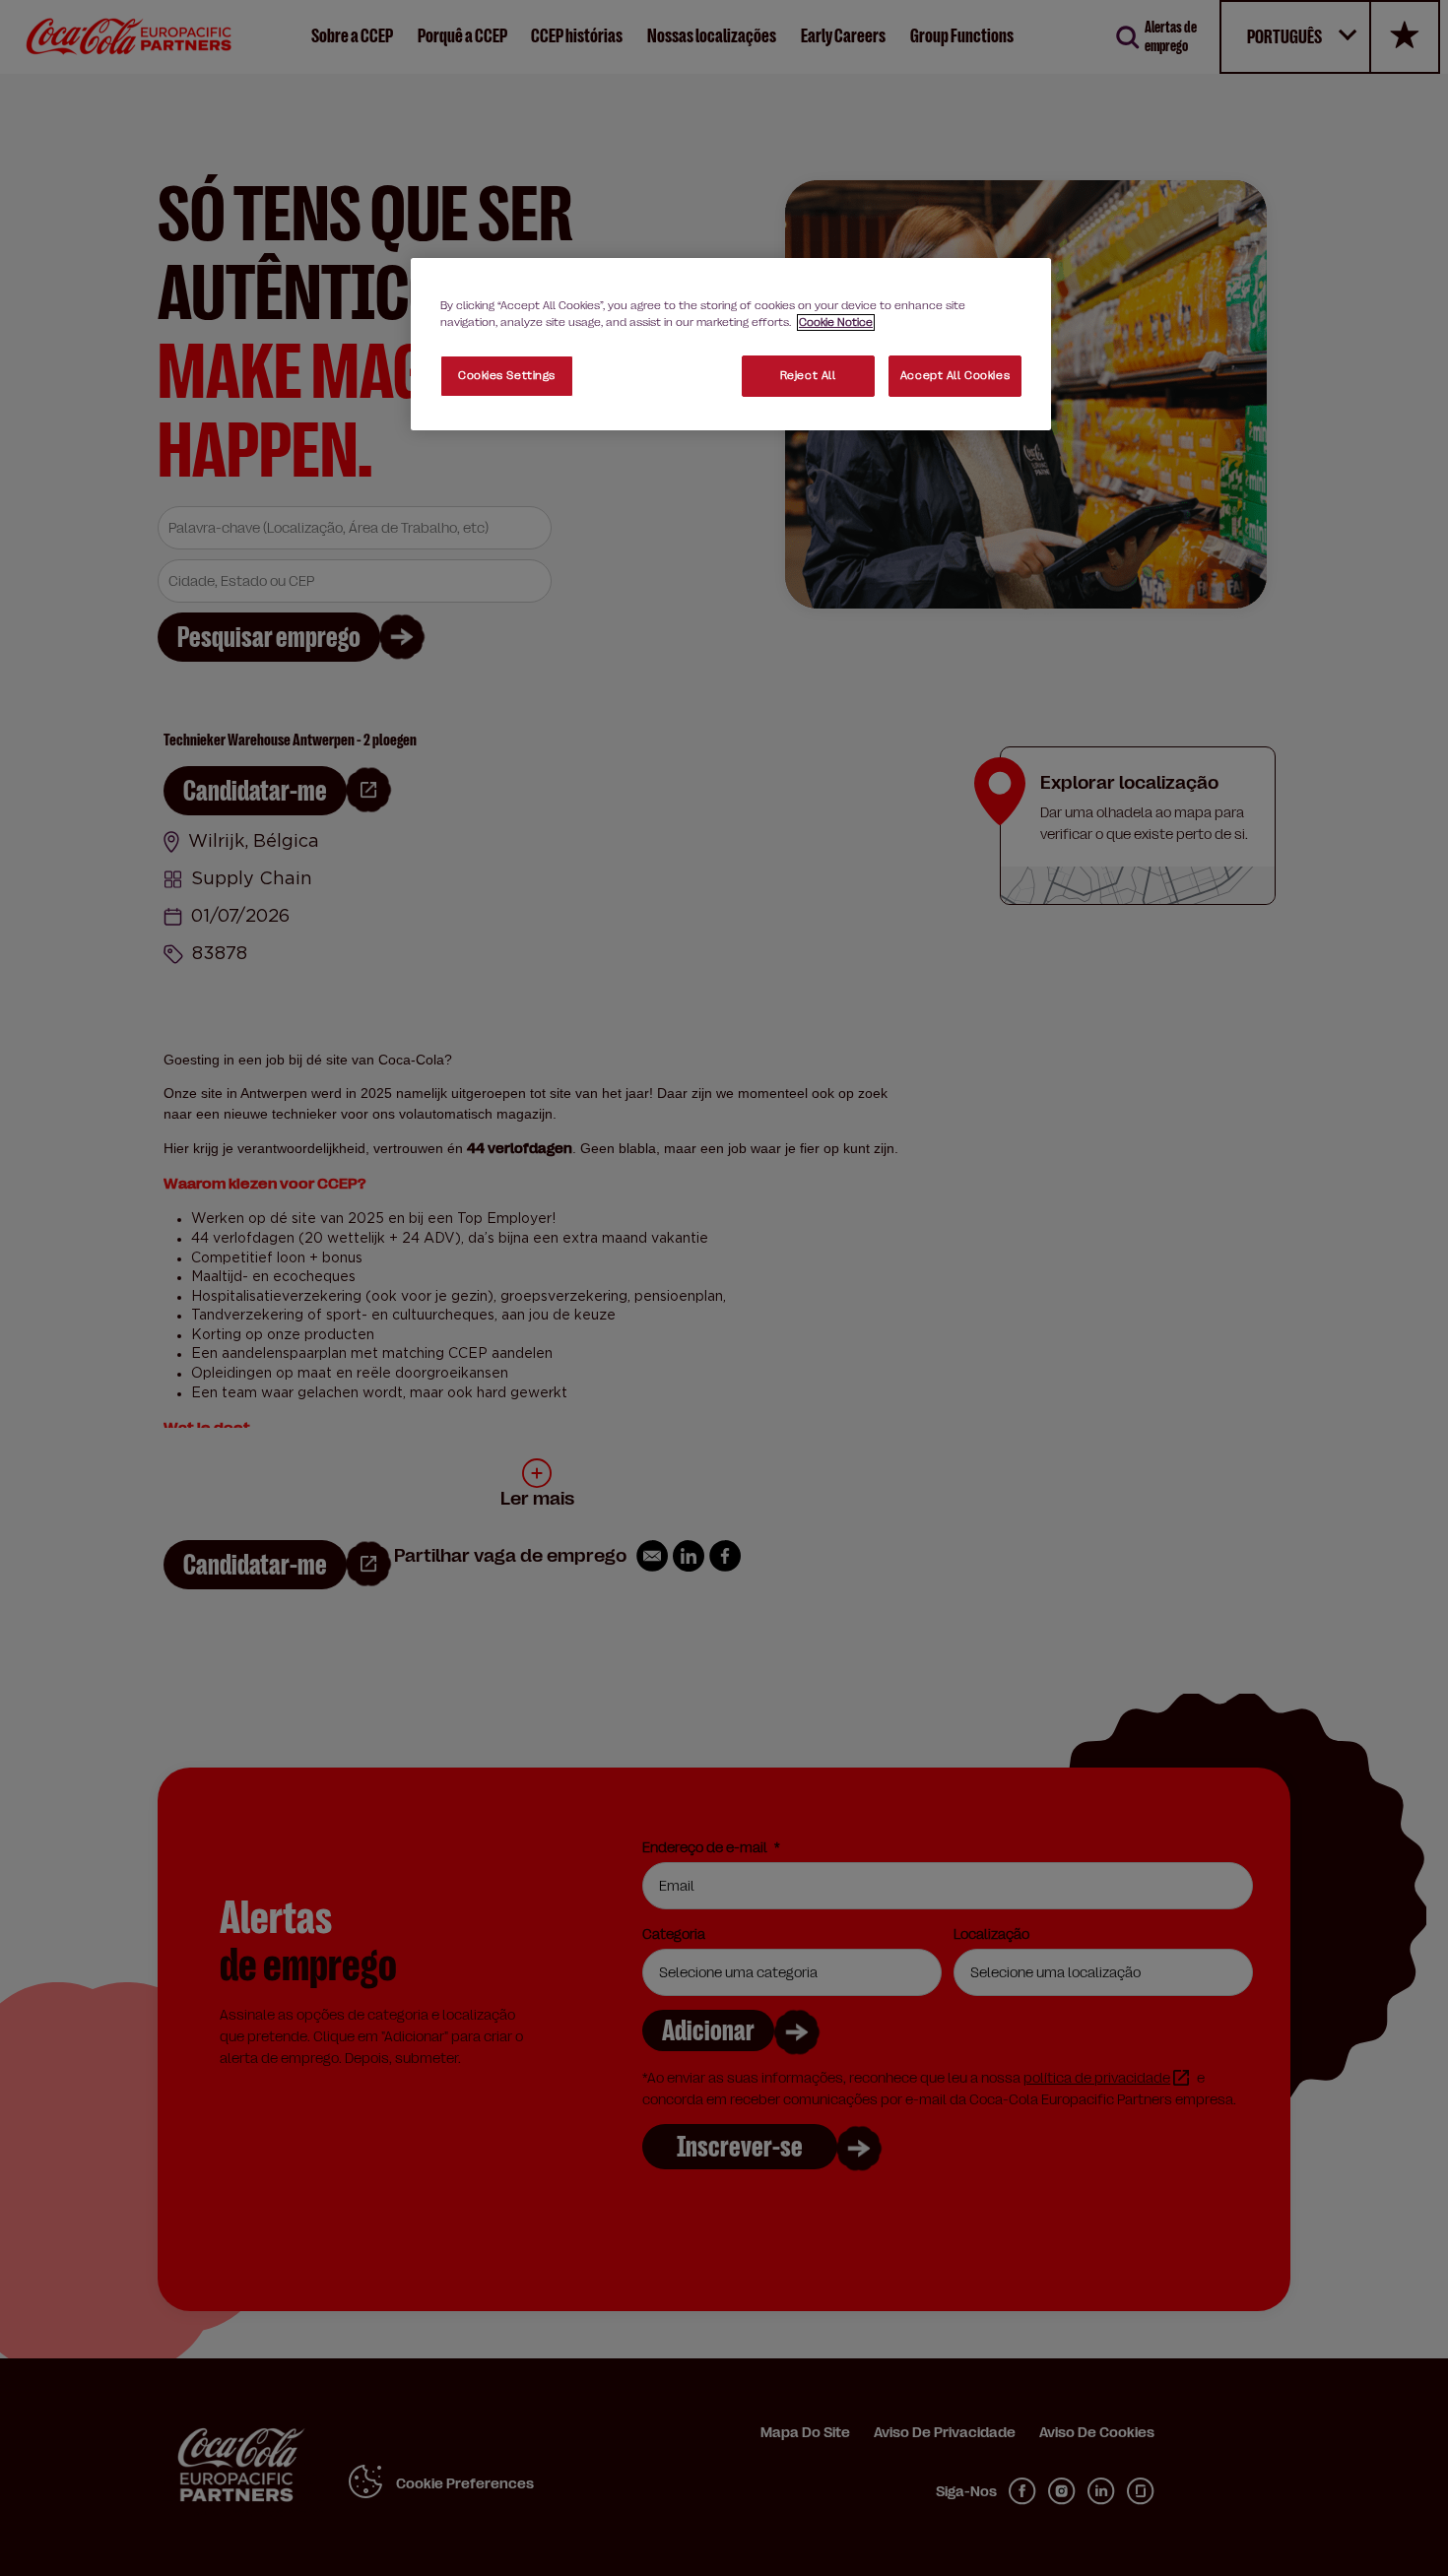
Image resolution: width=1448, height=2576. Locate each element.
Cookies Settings (507, 376)
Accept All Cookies (955, 376)
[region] (731, 344)
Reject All (808, 376)
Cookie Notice (836, 322)
